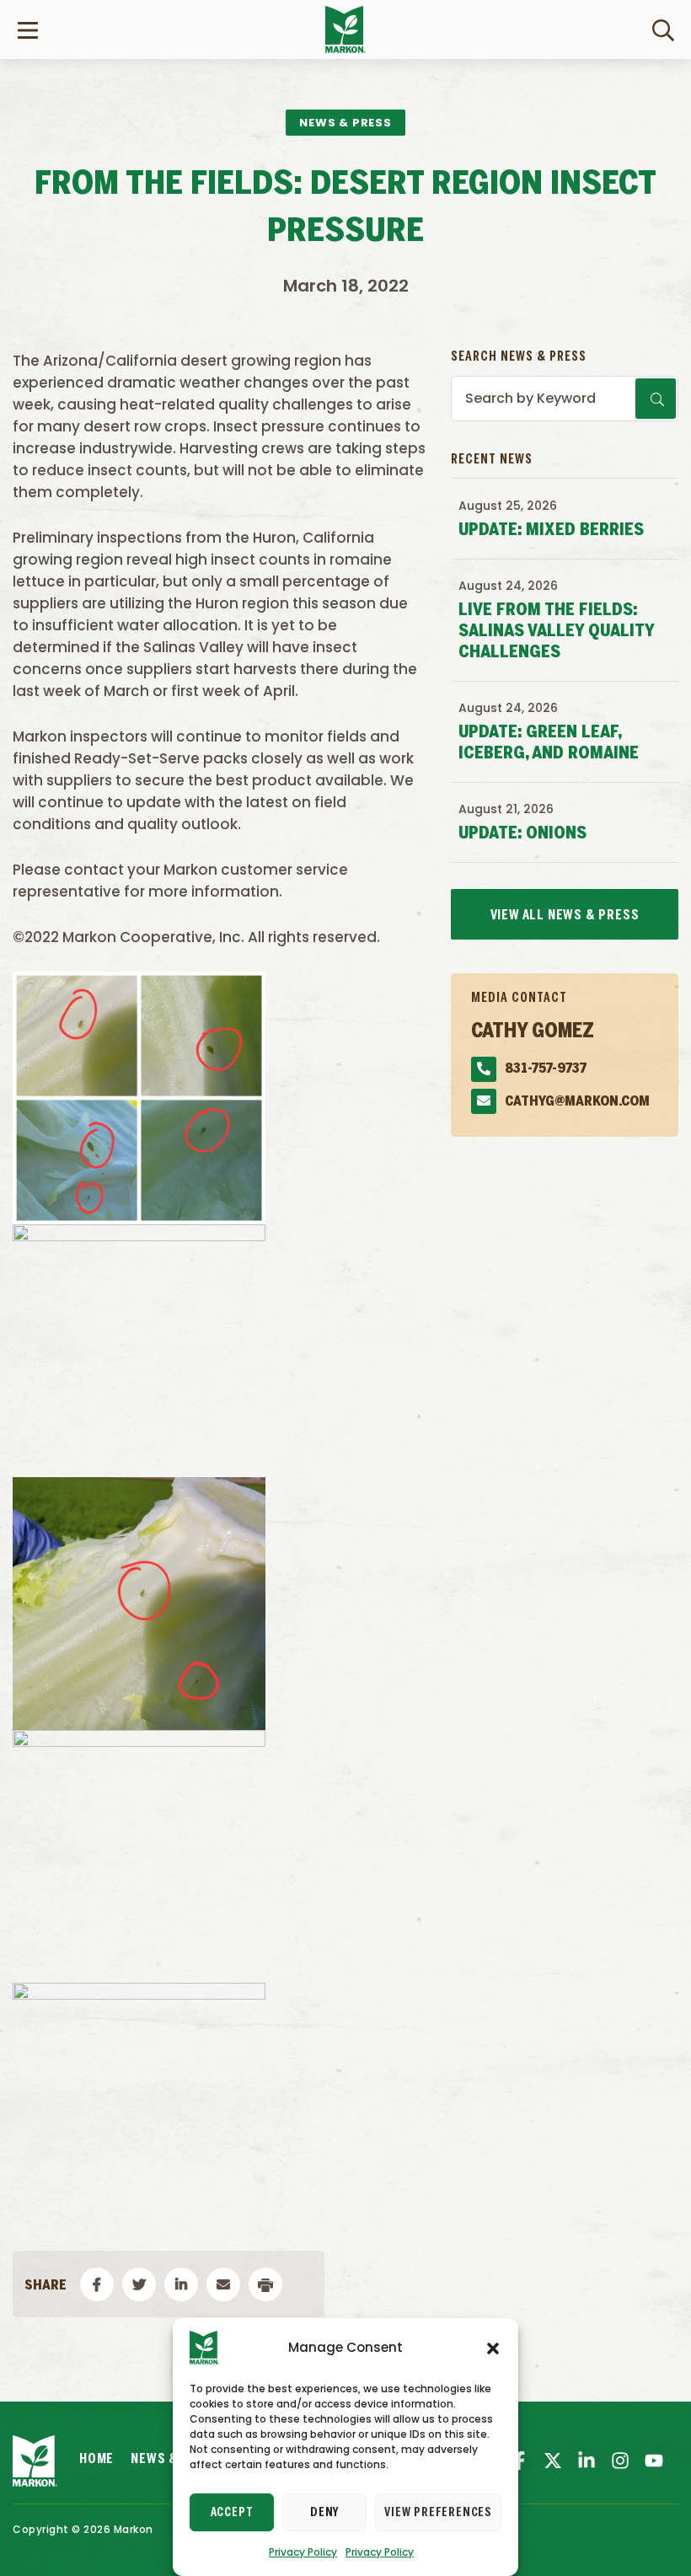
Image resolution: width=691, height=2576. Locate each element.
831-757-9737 (546, 1069)
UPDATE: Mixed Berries (551, 530)
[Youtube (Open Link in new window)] (654, 2461)
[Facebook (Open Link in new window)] (519, 2461)
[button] (493, 2348)
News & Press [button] (345, 123)
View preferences (438, 2513)
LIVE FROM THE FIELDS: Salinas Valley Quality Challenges (556, 632)
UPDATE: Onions (522, 834)
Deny (324, 2513)
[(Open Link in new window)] (587, 2461)
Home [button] (96, 2459)
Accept (232, 2513)
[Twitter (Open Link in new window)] (553, 2461)
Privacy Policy (303, 2552)
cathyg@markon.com (577, 1102)
